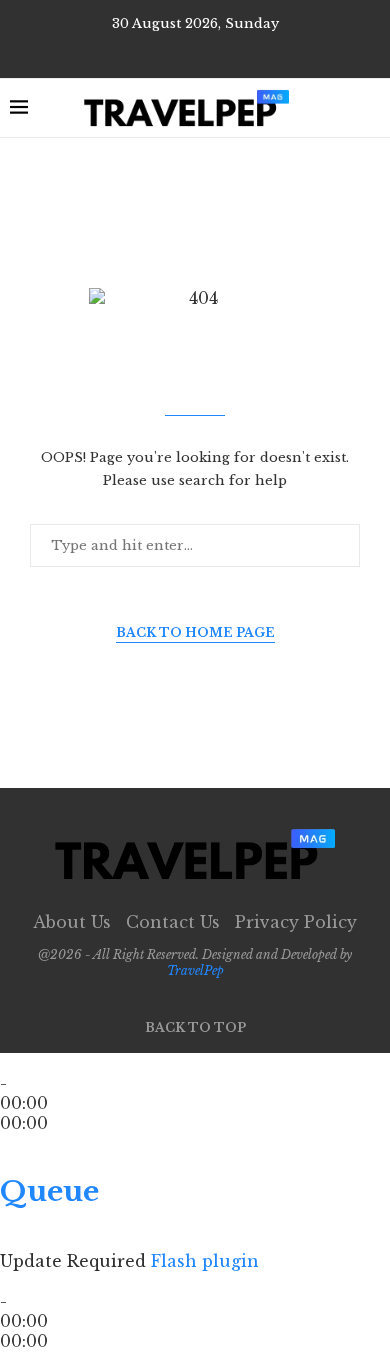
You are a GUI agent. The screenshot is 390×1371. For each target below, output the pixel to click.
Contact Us (173, 922)
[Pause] (30, 1063)
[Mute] (6, 1241)
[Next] (42, 1063)
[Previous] (6, 1063)
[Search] (370, 108)
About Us (72, 922)
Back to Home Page (195, 632)
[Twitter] (209, 50)
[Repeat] (30, 1163)
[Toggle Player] (6, 1143)
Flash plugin (205, 1261)
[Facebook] (181, 50)
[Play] (18, 1063)
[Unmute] (23, 1241)
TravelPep (195, 970)
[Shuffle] (6, 1163)
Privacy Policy (296, 922)
